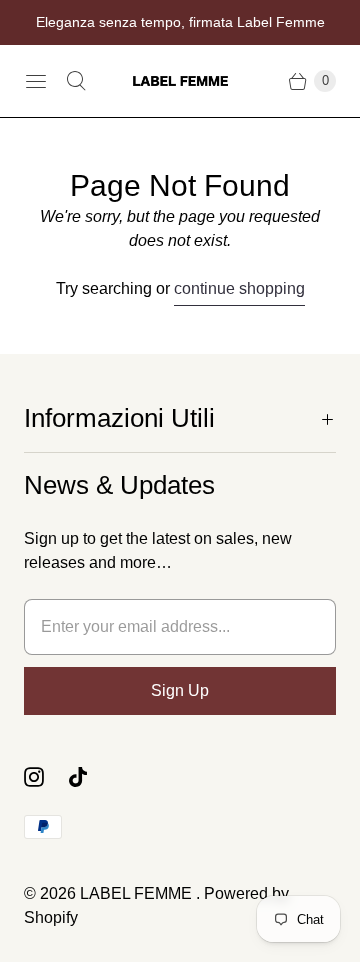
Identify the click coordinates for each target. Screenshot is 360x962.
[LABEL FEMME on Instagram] (46, 777)
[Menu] (36, 81)
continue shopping (239, 288)
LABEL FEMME (138, 893)
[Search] (76, 81)
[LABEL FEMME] (180, 81)
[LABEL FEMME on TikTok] (90, 777)
